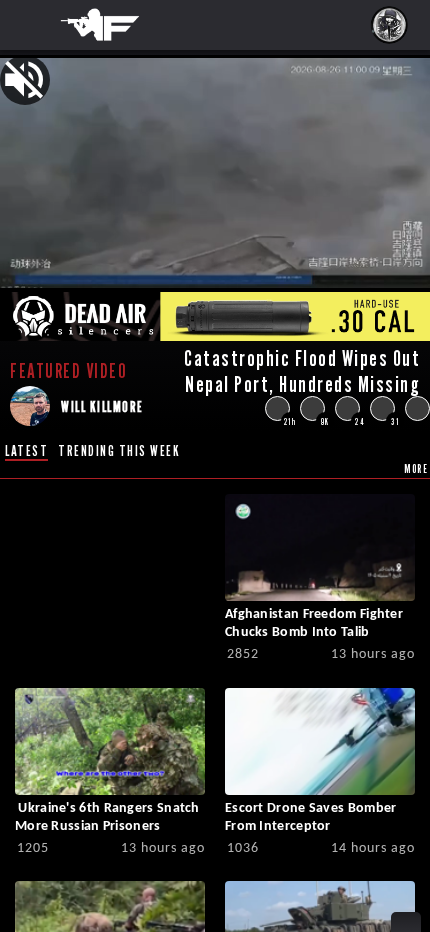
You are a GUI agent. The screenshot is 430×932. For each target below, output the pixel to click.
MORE (416, 468)
